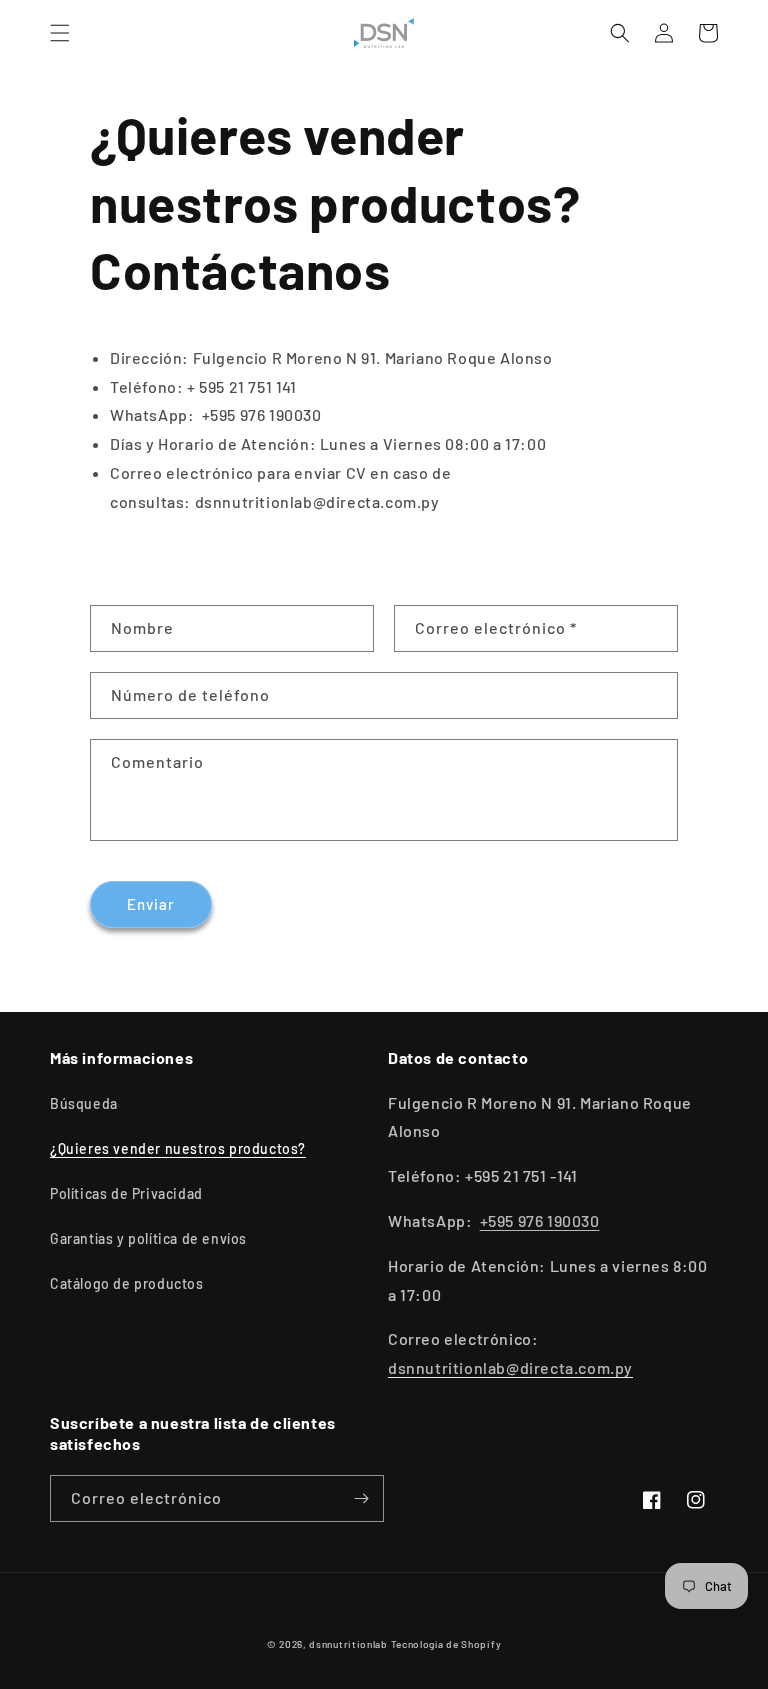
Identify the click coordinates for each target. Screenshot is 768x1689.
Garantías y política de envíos (148, 1238)
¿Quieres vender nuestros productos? (178, 1148)
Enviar (151, 904)
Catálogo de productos (127, 1283)
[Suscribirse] (361, 1498)
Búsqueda (84, 1103)
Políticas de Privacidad (126, 1193)
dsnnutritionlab (348, 1644)
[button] (60, 33)
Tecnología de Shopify (446, 1644)
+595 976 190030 (540, 1220)
